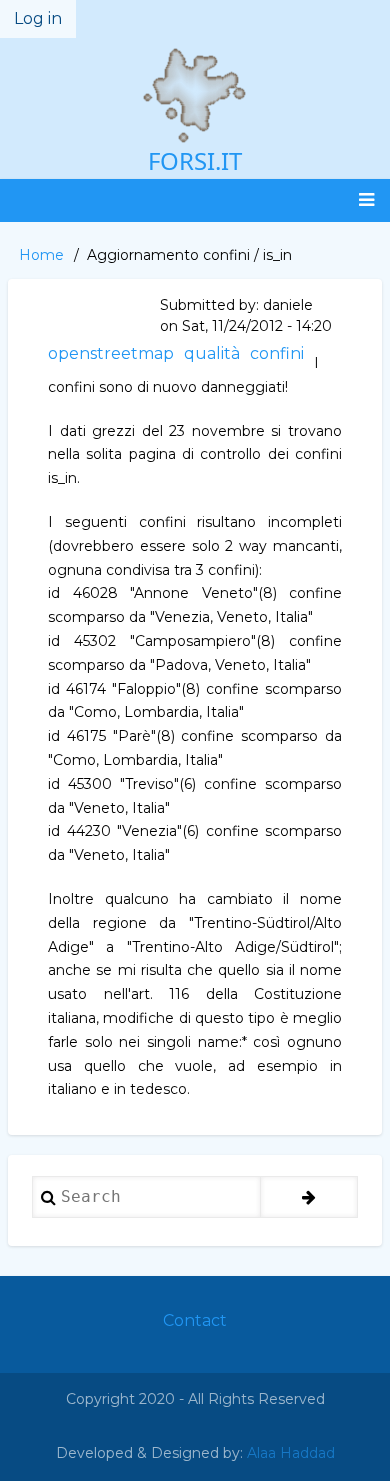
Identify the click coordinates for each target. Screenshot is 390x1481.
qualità (212, 353)
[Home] (195, 95)
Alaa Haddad (291, 1453)
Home (41, 255)
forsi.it (195, 160)
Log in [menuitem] (38, 18)
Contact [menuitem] (195, 1320)
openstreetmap (111, 353)
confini (277, 353)
